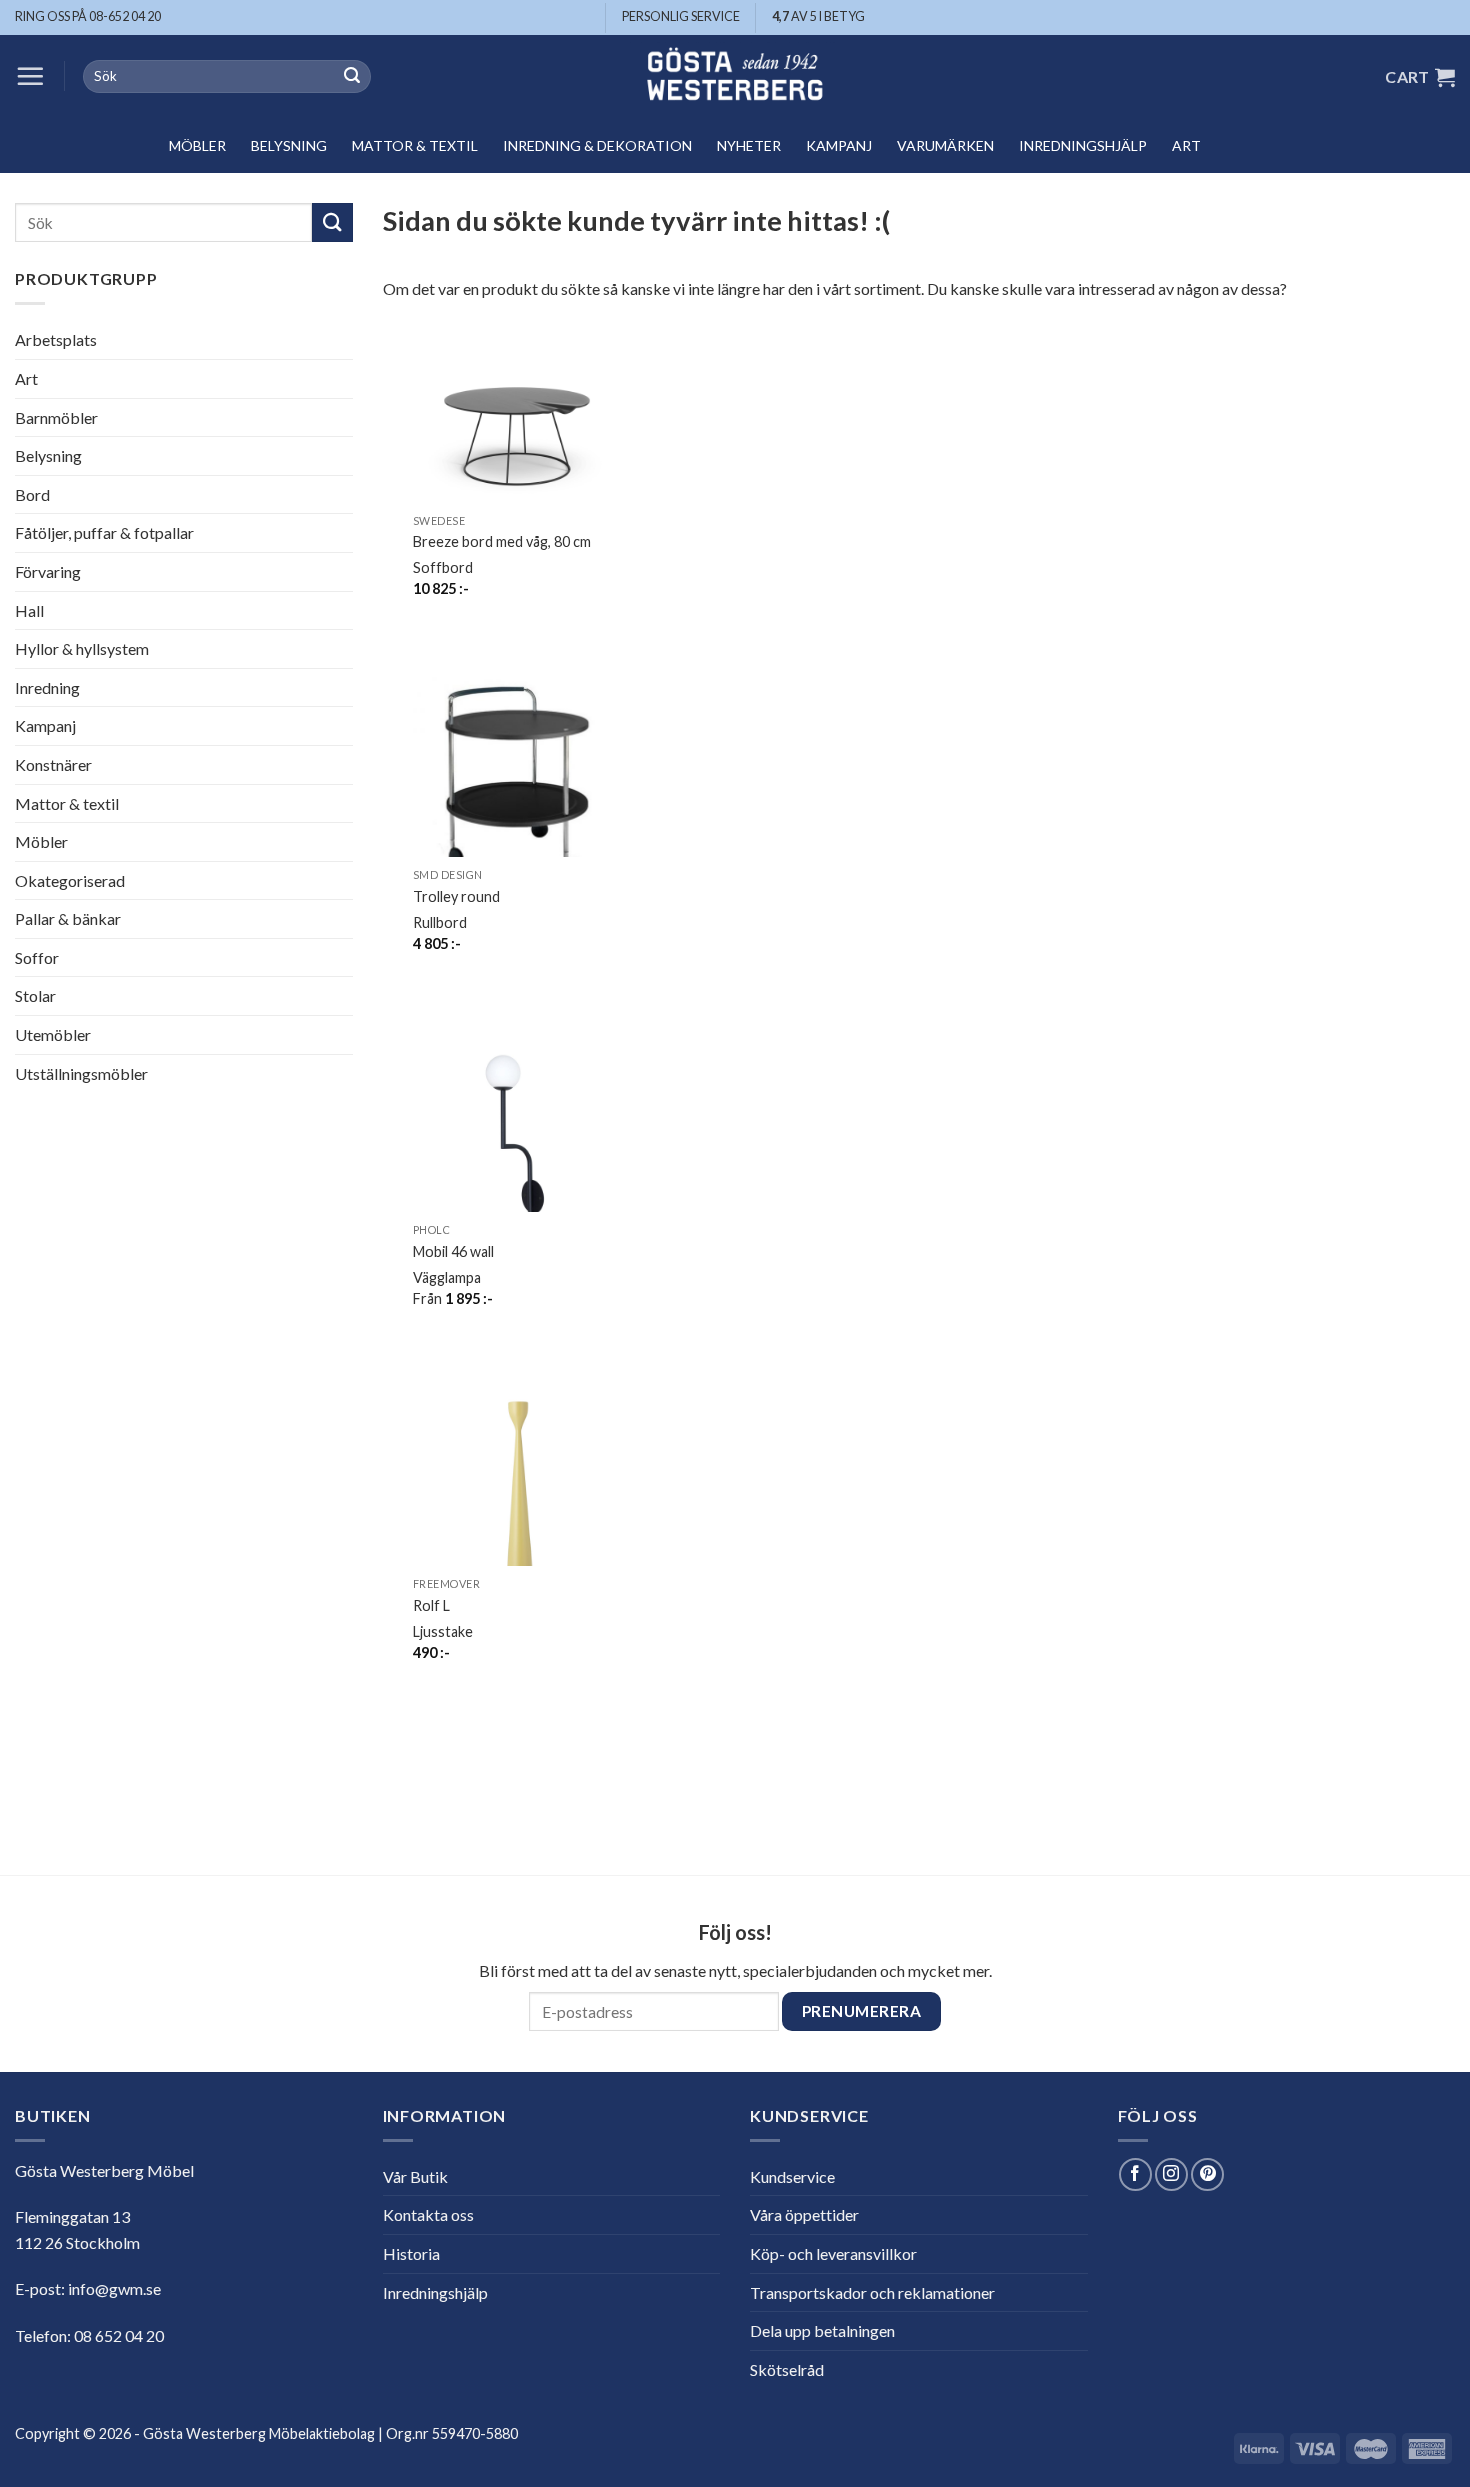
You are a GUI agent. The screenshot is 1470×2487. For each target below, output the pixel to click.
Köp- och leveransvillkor (833, 2253)
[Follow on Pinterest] (1207, 2174)
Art (1186, 145)
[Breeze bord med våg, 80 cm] (517, 426)
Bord (32, 494)
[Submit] (352, 77)
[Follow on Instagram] (1171, 2174)
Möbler (197, 145)
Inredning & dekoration (597, 145)
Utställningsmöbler (81, 1073)
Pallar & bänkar (68, 918)
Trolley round (456, 896)
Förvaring (48, 571)
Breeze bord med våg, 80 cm (502, 541)
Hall (29, 610)
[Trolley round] (517, 781)
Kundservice (792, 2176)
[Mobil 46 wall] (517, 1136)
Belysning (289, 145)
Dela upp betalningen (822, 2330)
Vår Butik (415, 2176)
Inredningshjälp (1083, 145)
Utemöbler (53, 1034)
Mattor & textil (415, 145)
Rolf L (431, 1605)
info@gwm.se (114, 2288)
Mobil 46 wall (453, 1251)
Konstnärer (53, 764)
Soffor (37, 957)
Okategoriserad (70, 880)
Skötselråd (787, 2369)
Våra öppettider (804, 2214)
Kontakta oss (428, 2214)
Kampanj (839, 145)
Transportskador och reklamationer (872, 2292)
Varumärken (945, 145)
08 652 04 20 (119, 2335)
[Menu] (30, 76)
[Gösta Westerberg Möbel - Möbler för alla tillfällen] (735, 76)
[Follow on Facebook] (1135, 2174)
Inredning (47, 687)
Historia (411, 2253)
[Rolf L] (517, 1490)
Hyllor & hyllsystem (82, 648)
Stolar (35, 995)
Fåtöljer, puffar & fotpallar (104, 532)
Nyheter (749, 145)
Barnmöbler (56, 417)
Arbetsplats (56, 339)
